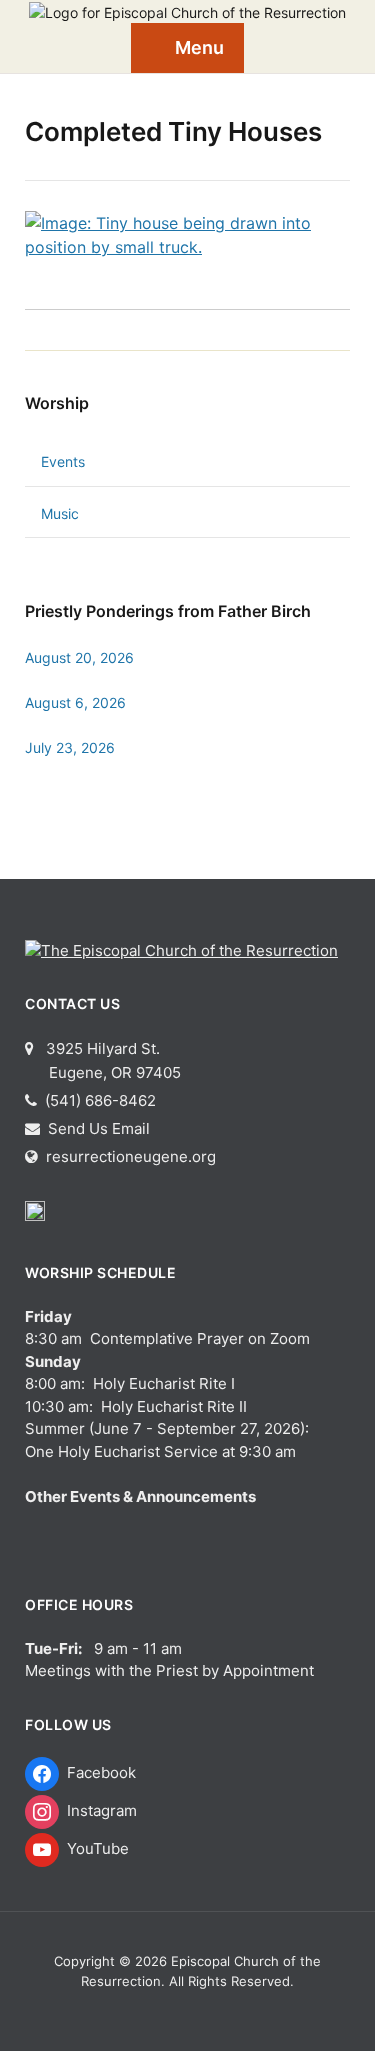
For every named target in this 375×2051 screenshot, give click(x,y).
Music (60, 513)
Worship (57, 403)
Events (63, 461)
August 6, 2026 (75, 702)
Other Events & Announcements (140, 1496)
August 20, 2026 (79, 657)
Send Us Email (97, 1128)
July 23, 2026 (70, 747)
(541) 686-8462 (98, 1100)
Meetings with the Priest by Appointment (169, 1670)
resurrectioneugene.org (131, 1156)
